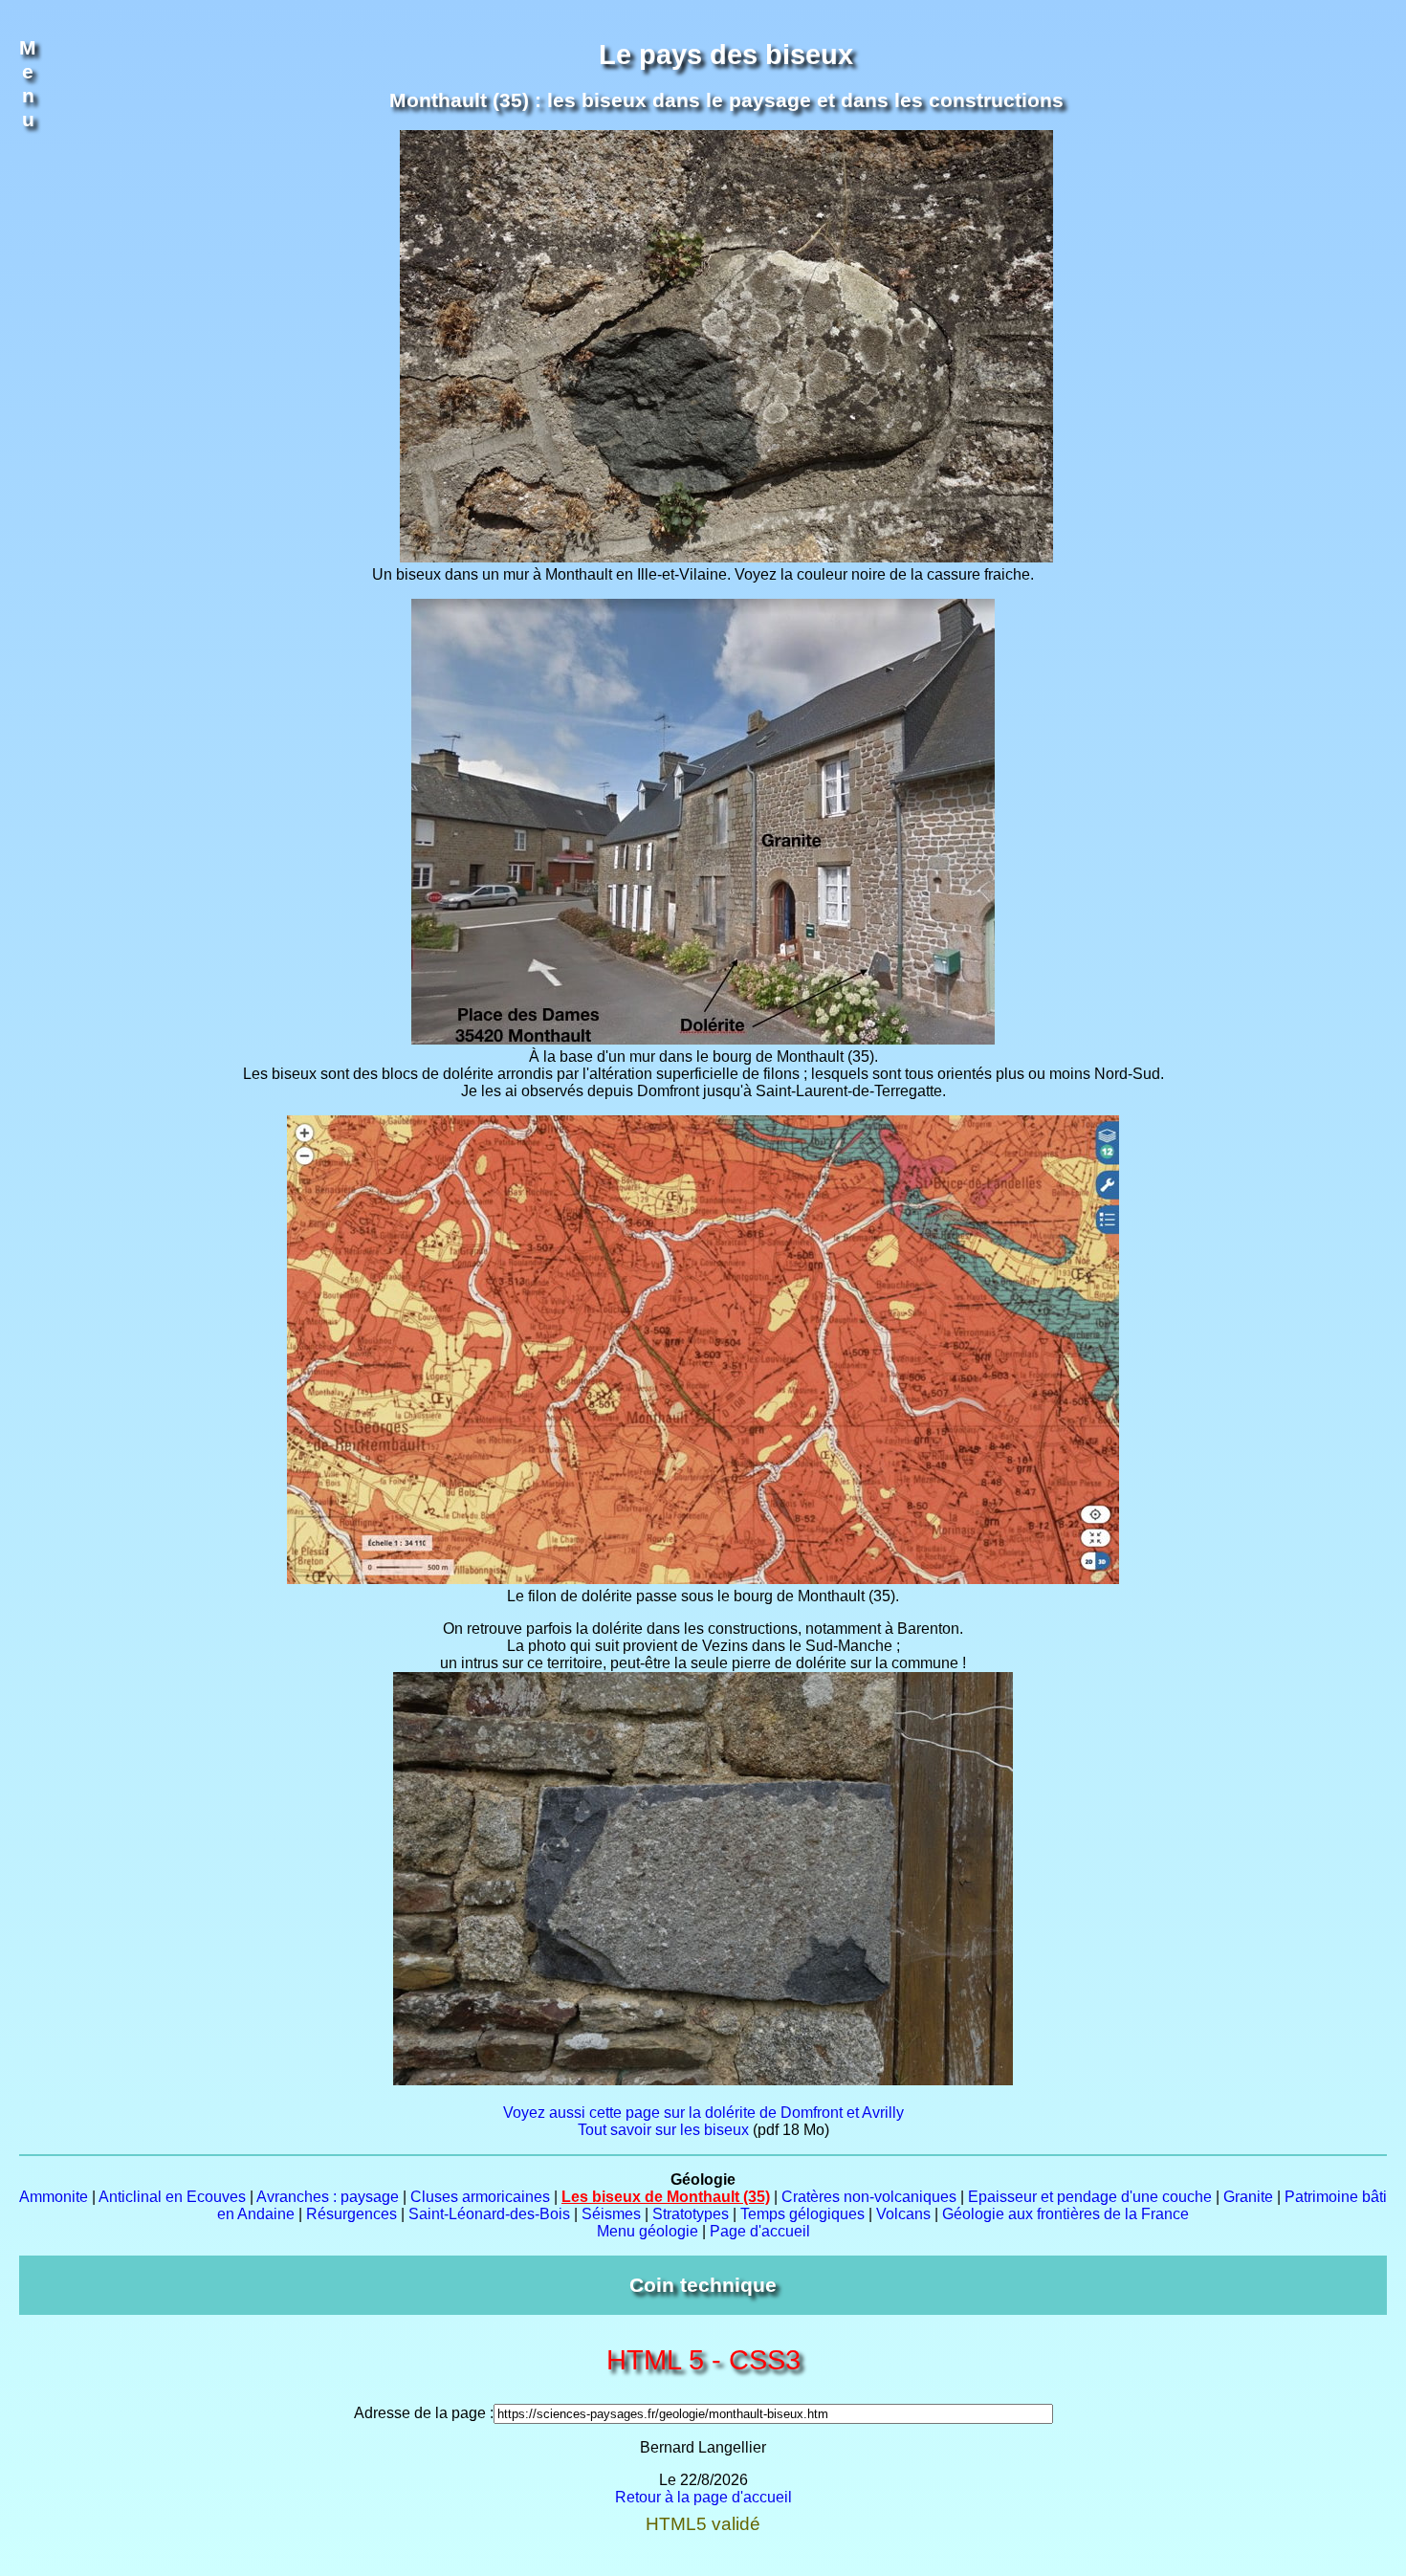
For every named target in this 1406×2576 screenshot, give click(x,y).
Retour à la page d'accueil (703, 2497)
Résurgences (351, 2214)
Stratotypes (691, 2214)
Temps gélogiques (802, 2214)
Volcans (903, 2214)
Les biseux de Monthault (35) (666, 2197)
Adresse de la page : (424, 2413)
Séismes (611, 2214)
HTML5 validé (703, 2524)
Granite (1248, 2197)
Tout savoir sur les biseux (663, 2130)
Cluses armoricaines (480, 2197)
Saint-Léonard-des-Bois (489, 2214)
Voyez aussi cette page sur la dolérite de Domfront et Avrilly (703, 2113)
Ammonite (54, 2197)
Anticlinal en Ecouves (172, 2197)
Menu (28, 84)
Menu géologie (648, 2231)
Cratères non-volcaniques (869, 2197)
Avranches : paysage (328, 2197)
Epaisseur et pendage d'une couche (1090, 2197)
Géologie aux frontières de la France (1065, 2214)
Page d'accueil (760, 2231)
